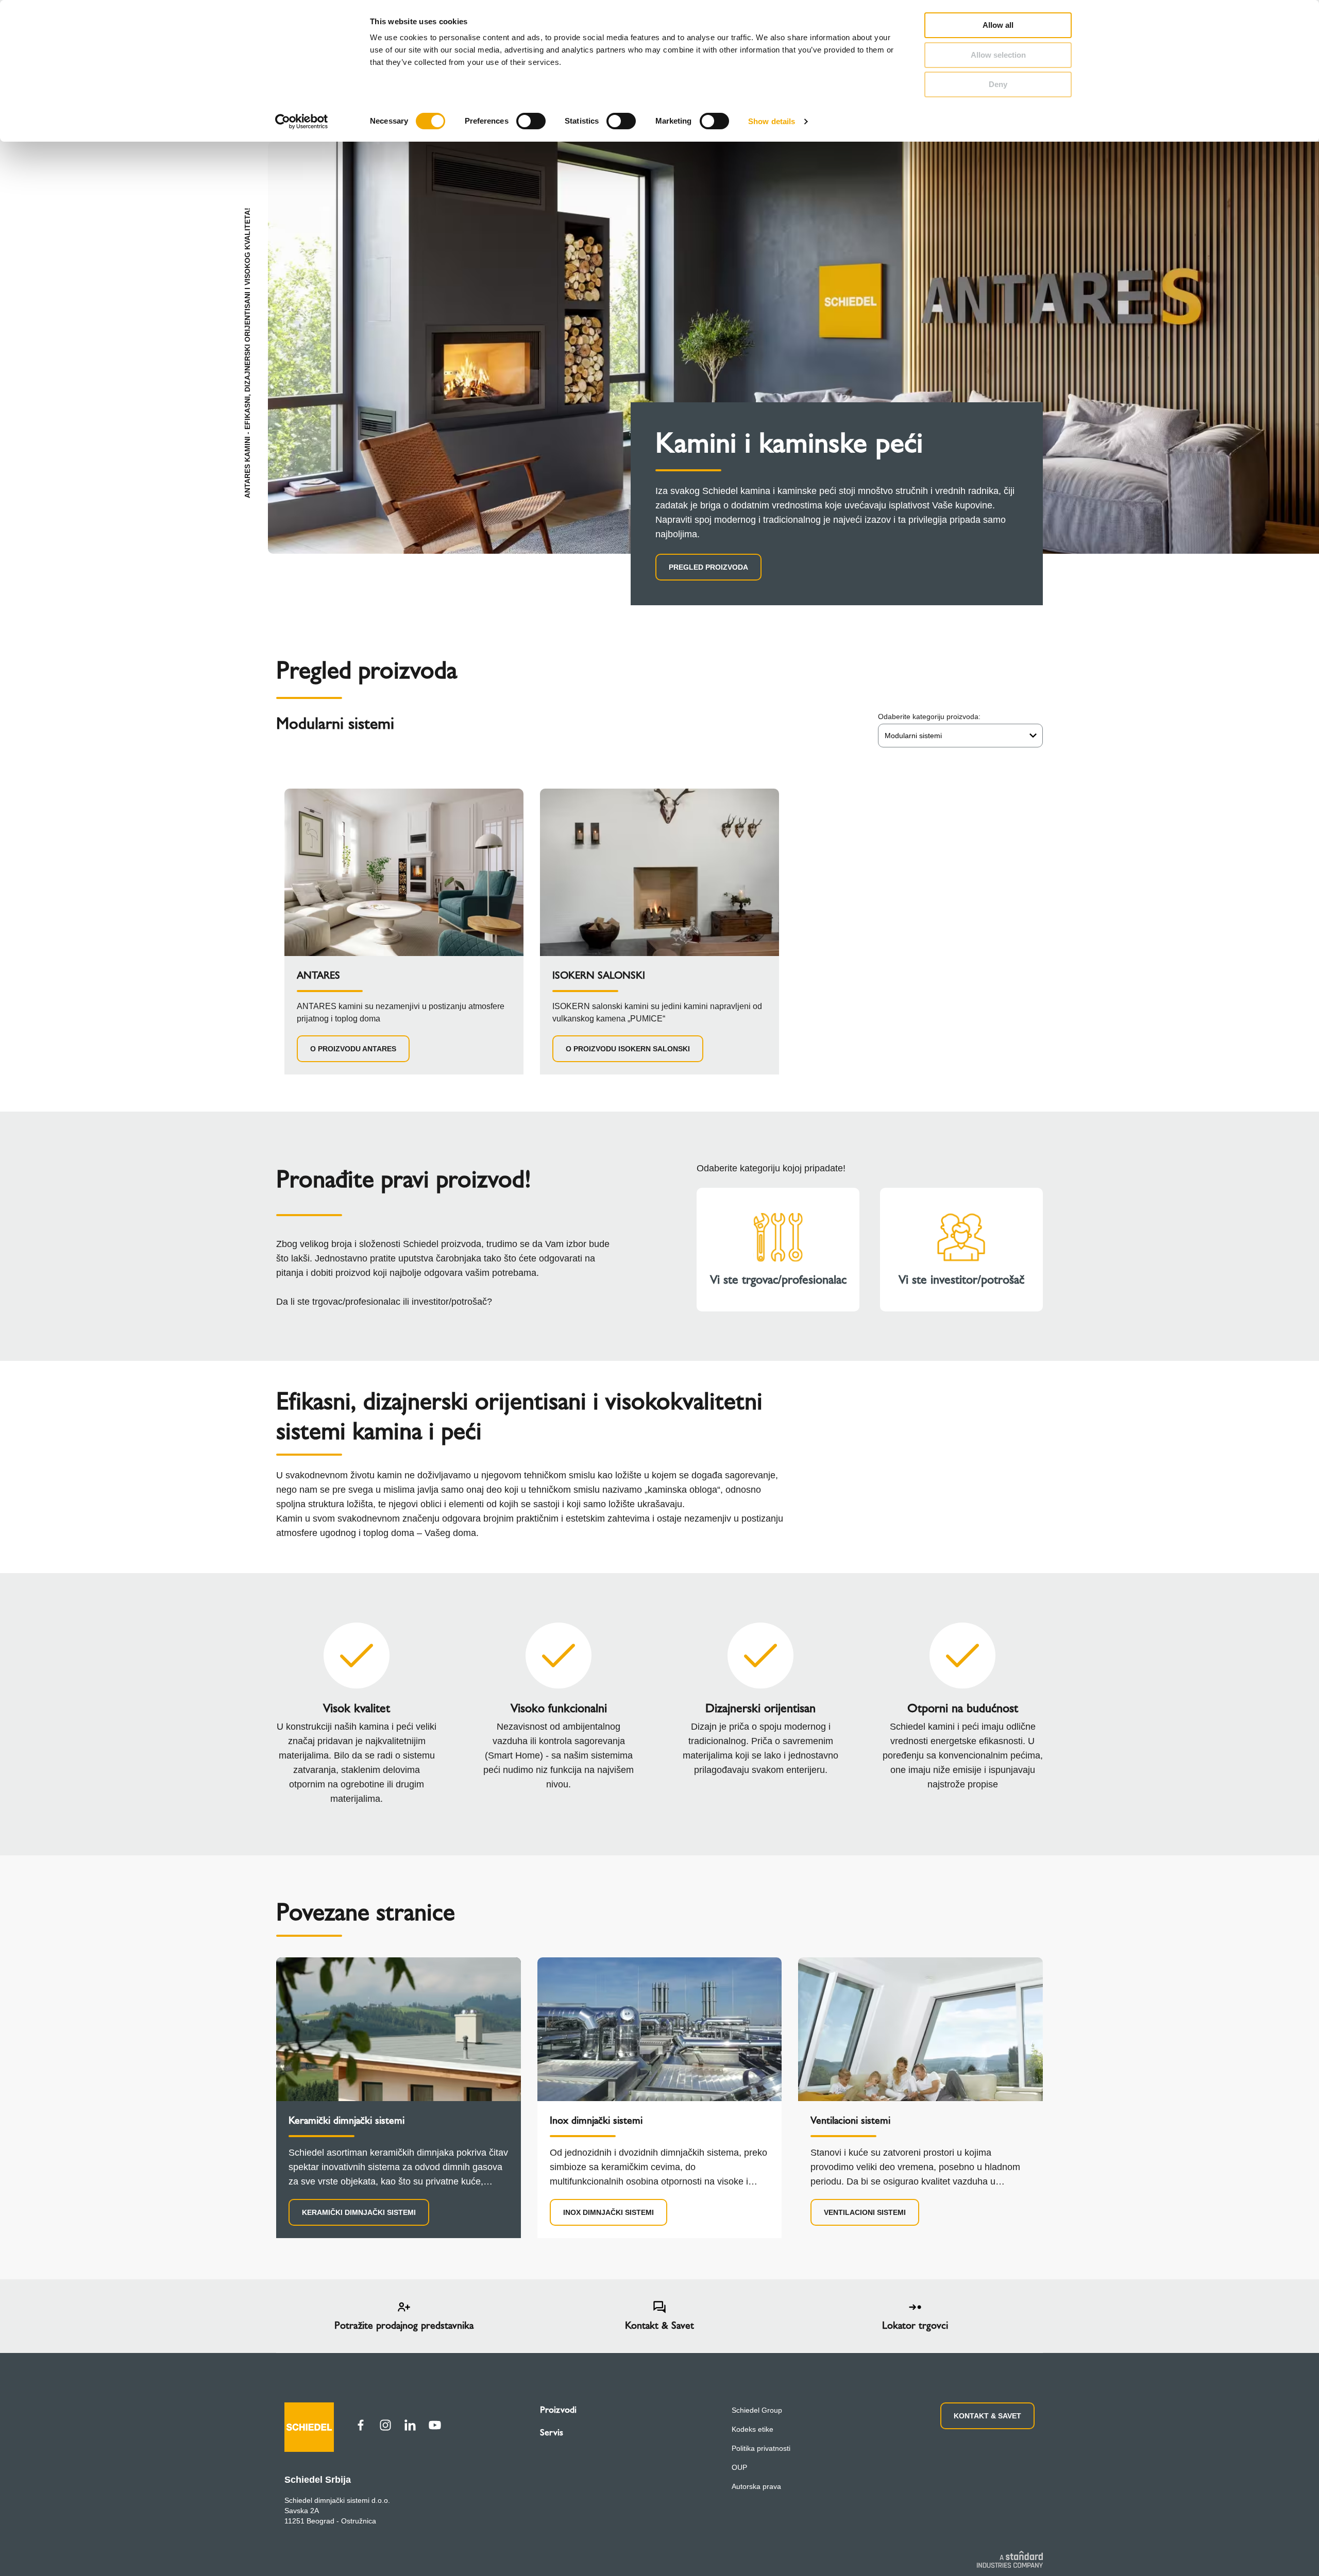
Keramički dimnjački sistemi (359, 2212)
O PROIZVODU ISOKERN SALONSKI (628, 1049)
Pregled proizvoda (708, 567)
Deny (998, 84)
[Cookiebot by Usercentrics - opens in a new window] (302, 122)
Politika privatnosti (761, 2448)
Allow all (998, 25)
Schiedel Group (757, 2410)
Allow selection (998, 55)
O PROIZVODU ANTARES (353, 1049)
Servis (552, 2432)
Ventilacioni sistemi (865, 2212)
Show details (772, 121)
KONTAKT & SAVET (987, 2416)
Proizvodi (558, 2410)
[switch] (531, 121)
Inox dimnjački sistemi (608, 2212)
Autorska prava (756, 2486)
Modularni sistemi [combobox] (913, 736)
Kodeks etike (752, 2429)
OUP (739, 2467)
